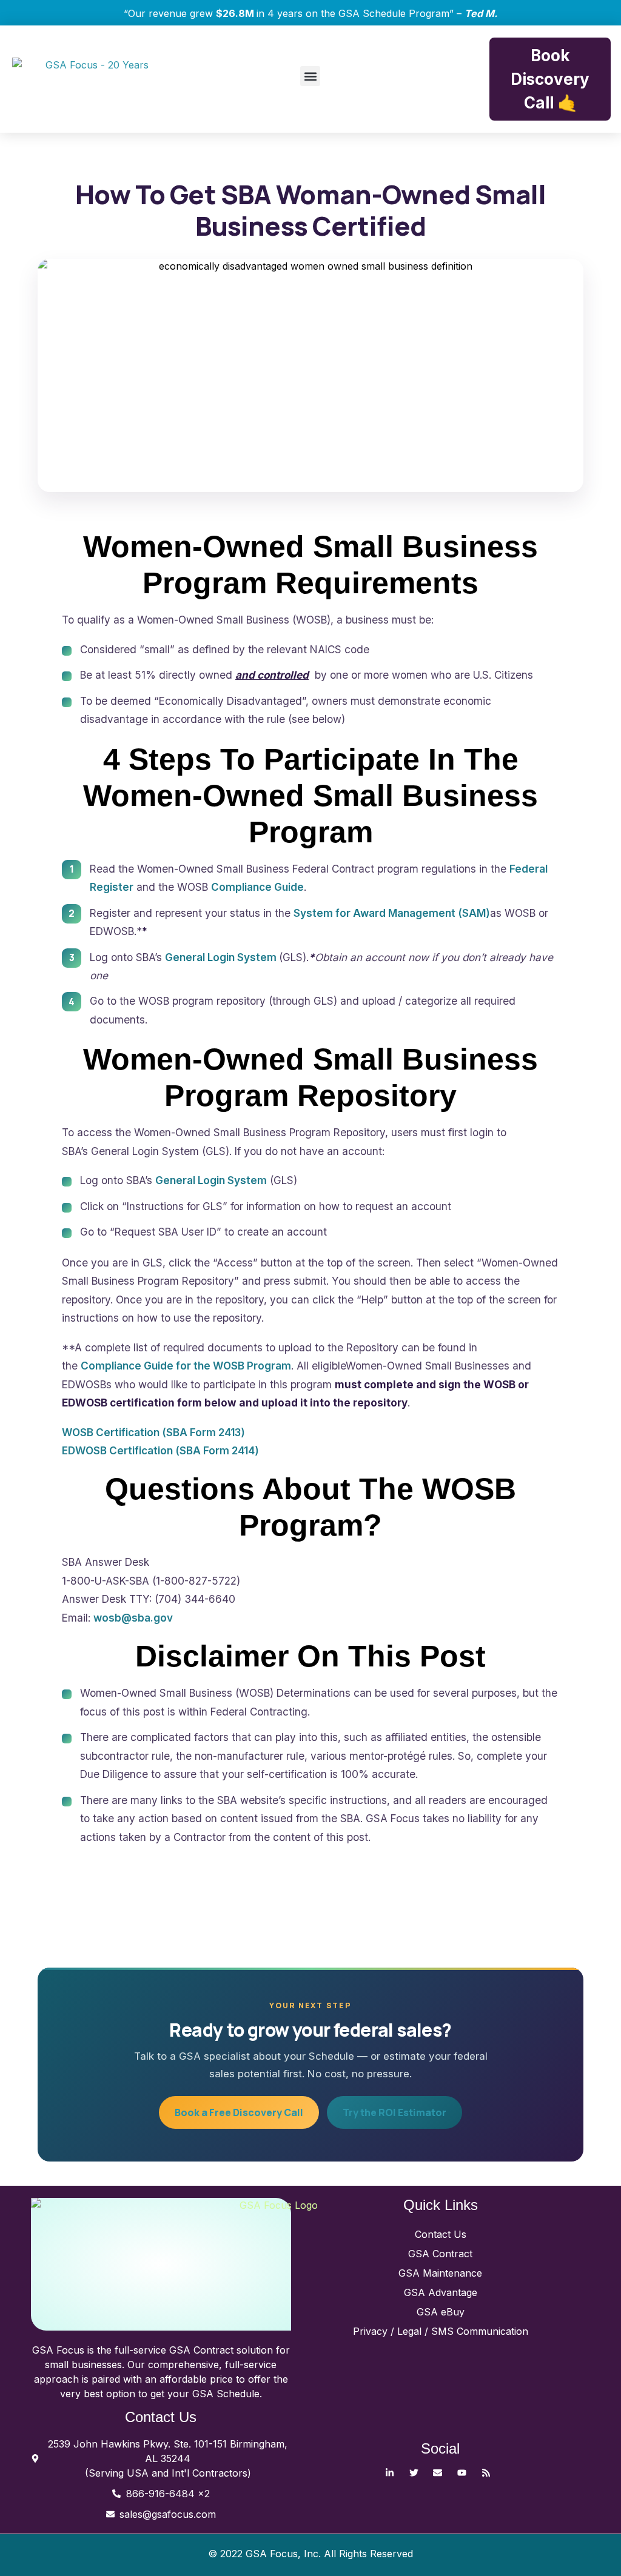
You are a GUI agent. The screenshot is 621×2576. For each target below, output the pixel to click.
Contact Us (441, 2234)
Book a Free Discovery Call (239, 2112)
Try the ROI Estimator (394, 2112)
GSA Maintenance (440, 2273)
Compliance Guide (257, 887)
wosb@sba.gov (133, 1618)
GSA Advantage (441, 2292)
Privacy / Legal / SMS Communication (441, 2331)
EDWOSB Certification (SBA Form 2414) (160, 1450)
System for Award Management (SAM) (392, 913)
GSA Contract (440, 2254)
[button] (310, 76)
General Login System (222, 957)
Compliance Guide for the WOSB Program (186, 1366)
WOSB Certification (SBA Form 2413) (153, 1432)
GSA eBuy (441, 2312)
